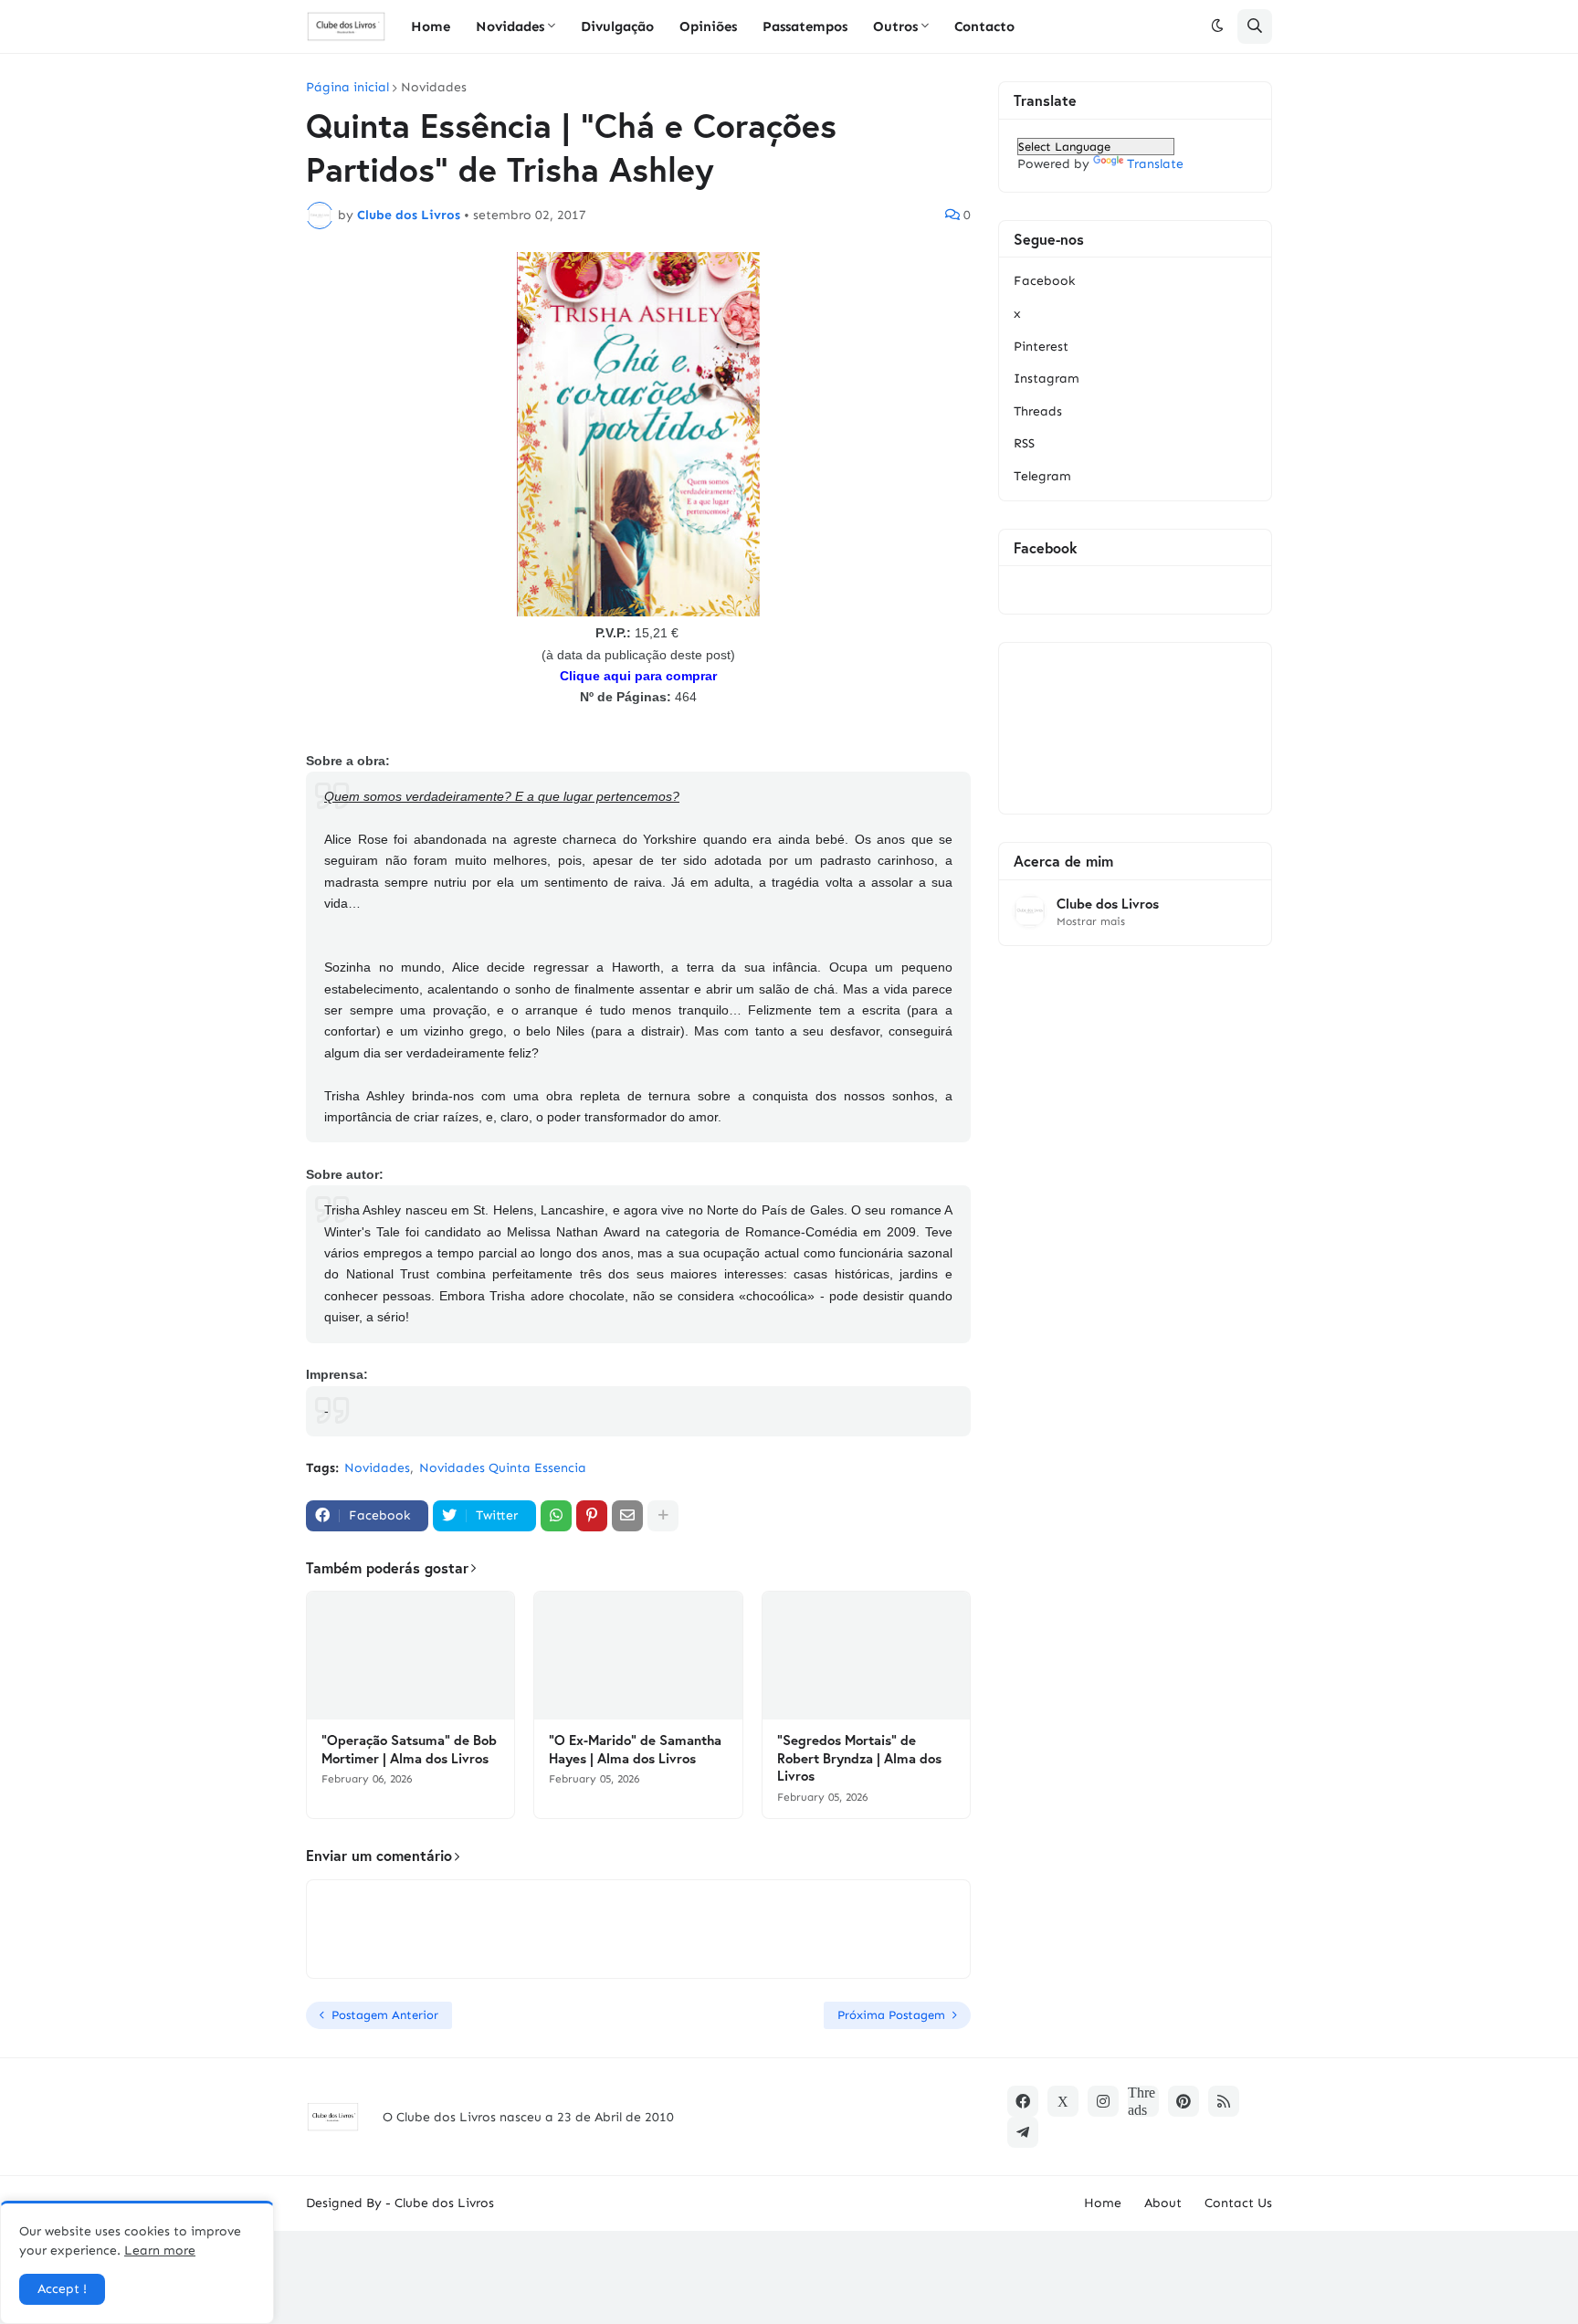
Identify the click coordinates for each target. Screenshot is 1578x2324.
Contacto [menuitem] (984, 26)
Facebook (1044, 281)
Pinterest (1041, 347)
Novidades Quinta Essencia (503, 1468)
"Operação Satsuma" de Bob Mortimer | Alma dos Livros (409, 1749)
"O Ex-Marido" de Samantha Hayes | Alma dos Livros (635, 1749)
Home (1103, 2203)
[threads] (1143, 2101)
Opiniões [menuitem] (708, 26)
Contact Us (1238, 2203)
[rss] (1224, 2101)
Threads (1038, 411)
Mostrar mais (1091, 921)
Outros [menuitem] (895, 26)
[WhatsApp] (556, 1516)
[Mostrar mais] (663, 1516)
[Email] (627, 1516)
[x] (1063, 2101)
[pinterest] (1183, 2101)
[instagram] (1103, 2101)
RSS (1024, 443)
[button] (1217, 26)
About (1163, 2203)
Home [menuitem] (431, 26)
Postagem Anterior (385, 2015)
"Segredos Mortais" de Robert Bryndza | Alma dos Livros (859, 1758)
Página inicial (347, 88)
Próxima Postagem (891, 2015)
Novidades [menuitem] (510, 26)
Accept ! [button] (62, 2289)
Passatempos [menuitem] (805, 26)
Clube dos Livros (1108, 904)
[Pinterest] (592, 1516)
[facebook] (1023, 2101)
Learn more (160, 2250)
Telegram (1042, 476)
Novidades (434, 88)
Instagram (1047, 379)
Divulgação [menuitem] (617, 26)
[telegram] (1023, 2132)
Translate (1155, 164)
